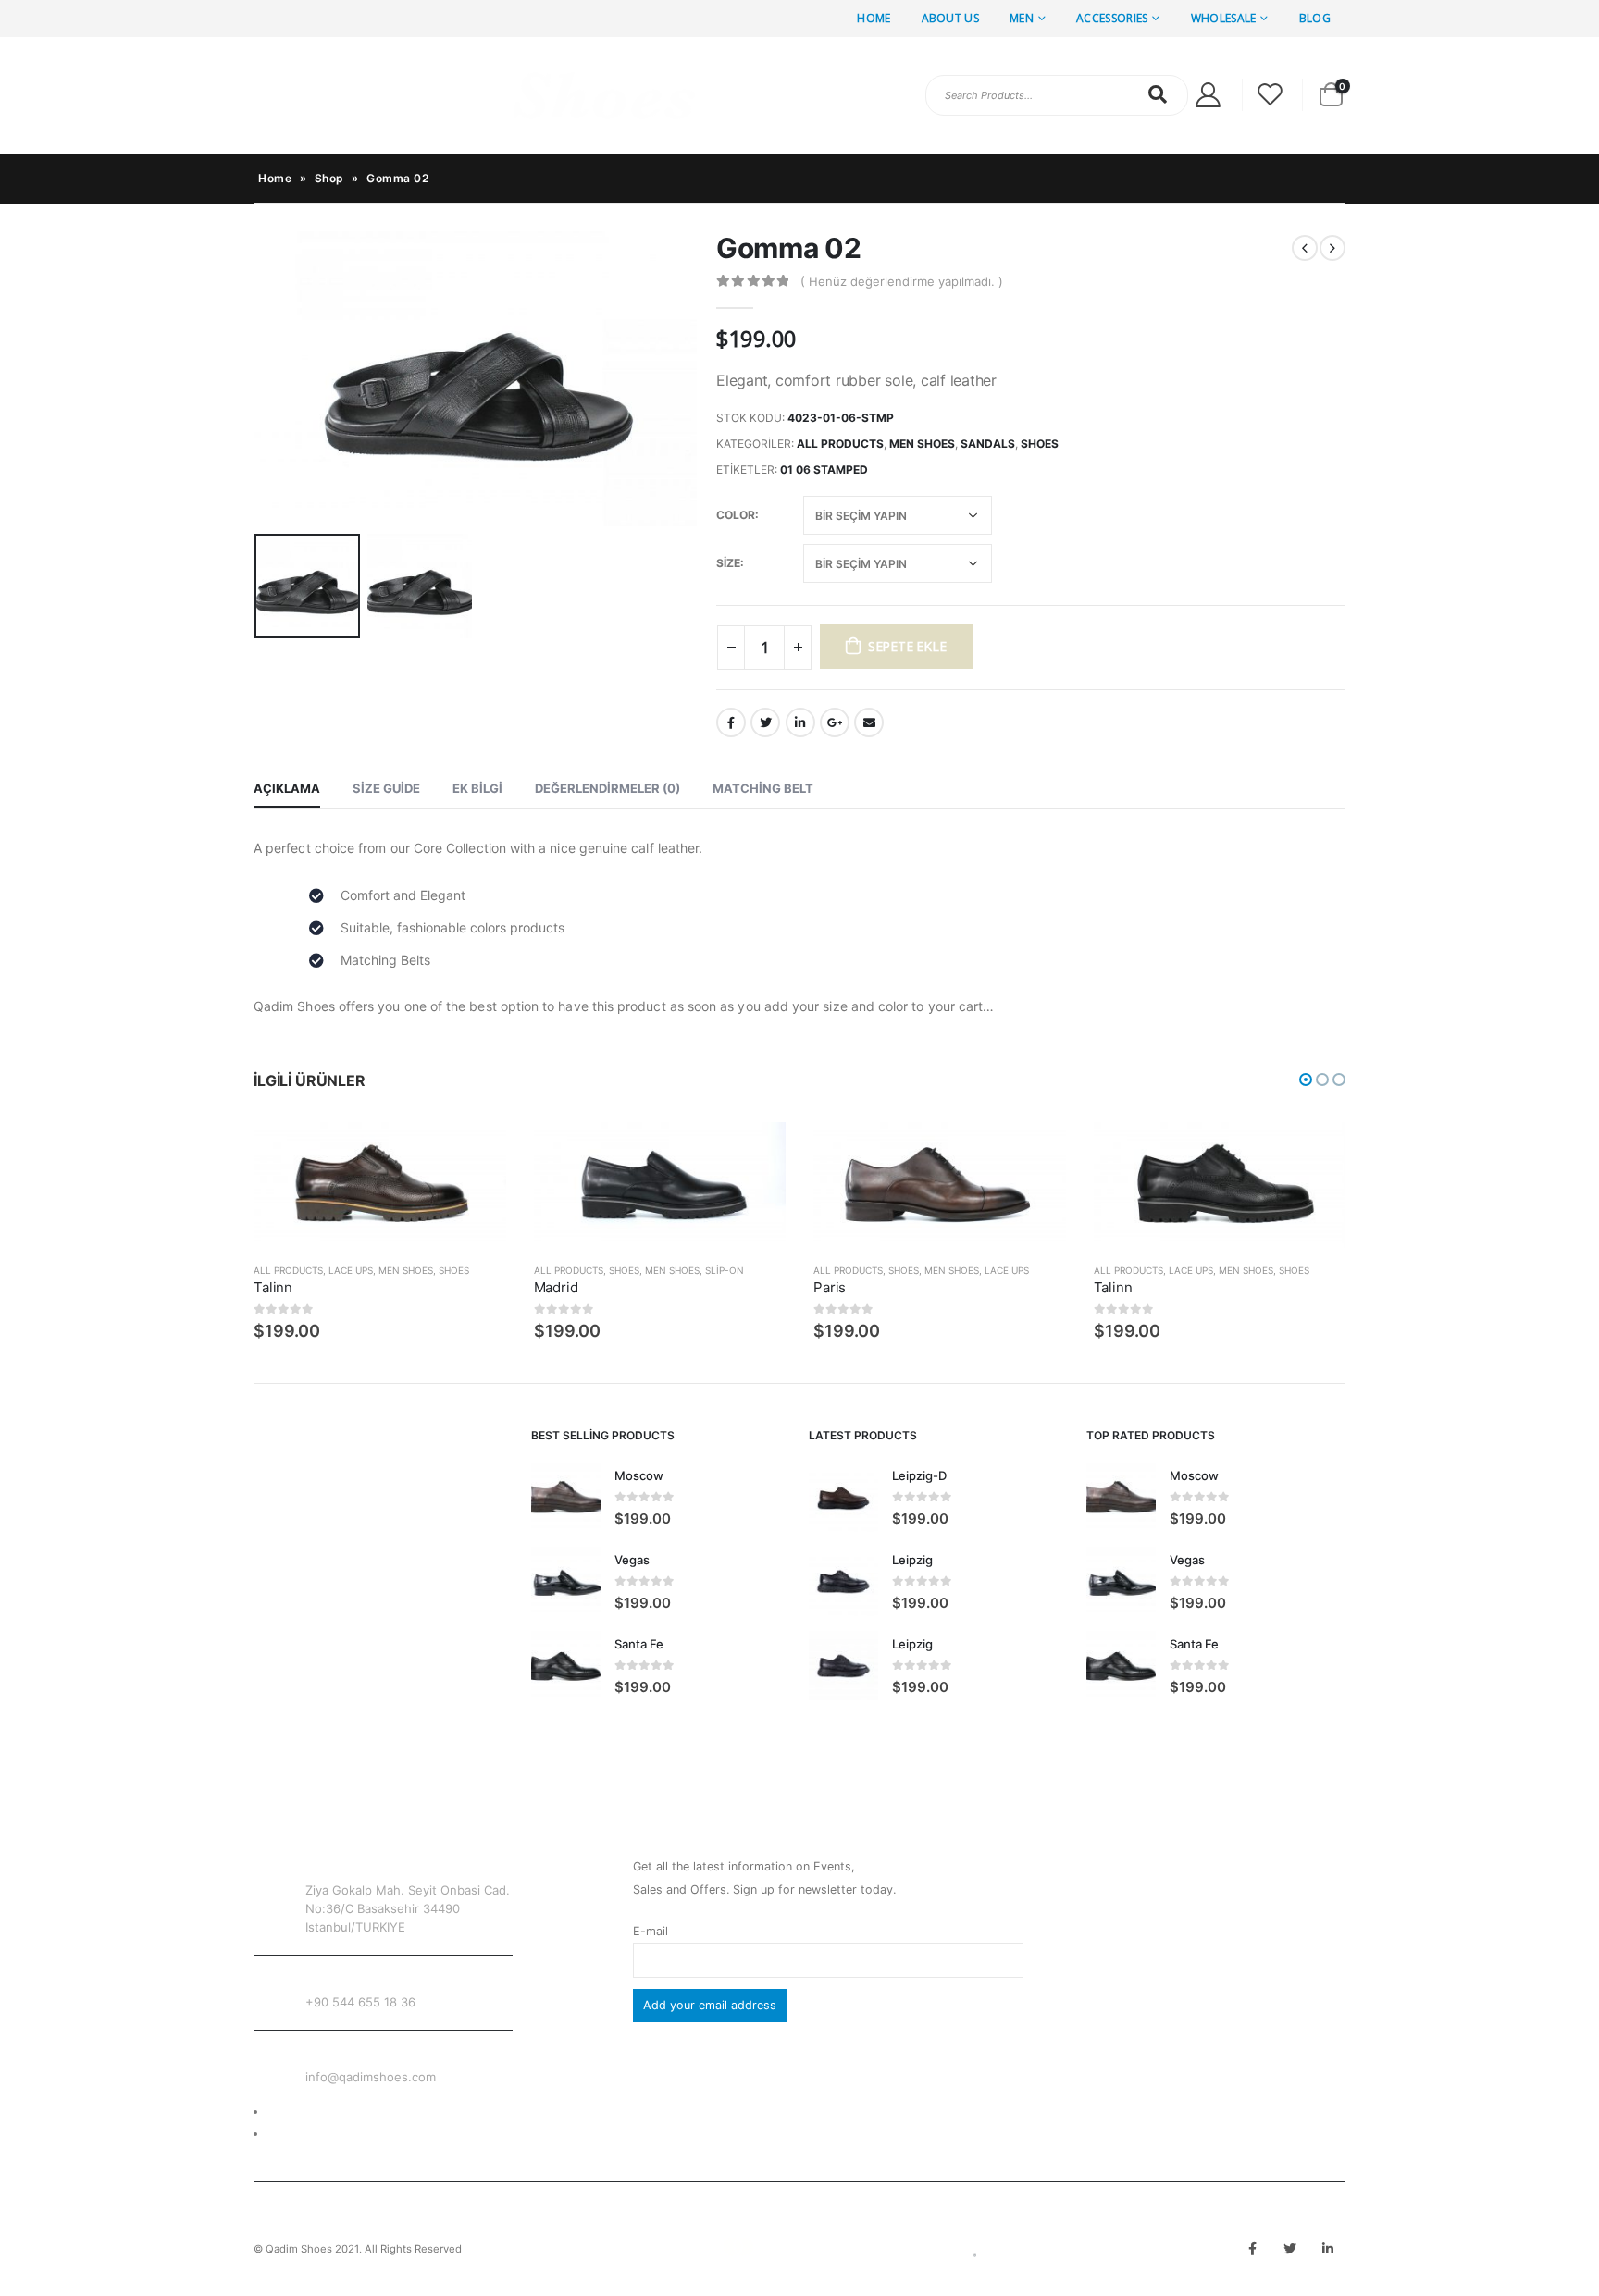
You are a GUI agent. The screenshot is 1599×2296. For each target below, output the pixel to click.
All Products (840, 444)
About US (950, 18)
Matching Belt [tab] (763, 788)
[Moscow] (566, 1497)
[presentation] (258, 378)
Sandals (988, 444)
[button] (1306, 1080)
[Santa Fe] (566, 1666)
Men (1022, 18)
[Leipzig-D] (843, 1497)
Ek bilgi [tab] (477, 788)
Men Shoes (922, 444)
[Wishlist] (1271, 95)
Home (874, 18)
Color (736, 515)
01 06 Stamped (824, 469)
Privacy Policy (306, 2134)
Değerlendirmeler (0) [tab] (607, 788)
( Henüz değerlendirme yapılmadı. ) (902, 281)
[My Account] (1208, 95)
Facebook (731, 722)
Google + (835, 722)
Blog (1315, 18)
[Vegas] (566, 1581)
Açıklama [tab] (287, 788)
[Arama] (1159, 94)
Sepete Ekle (907, 646)
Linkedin (1328, 2249)
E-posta (869, 722)
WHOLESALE (1224, 18)
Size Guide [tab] (386, 788)
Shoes (1040, 444)
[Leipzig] (843, 1581)
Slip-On (725, 1270)
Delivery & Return (315, 2111)
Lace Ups (351, 1270)
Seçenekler (476, 1153)
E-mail (651, 1931)
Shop (329, 178)
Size (728, 563)
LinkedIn (800, 722)
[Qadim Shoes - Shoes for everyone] (476, 95)
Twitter (765, 722)
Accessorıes (1112, 18)
